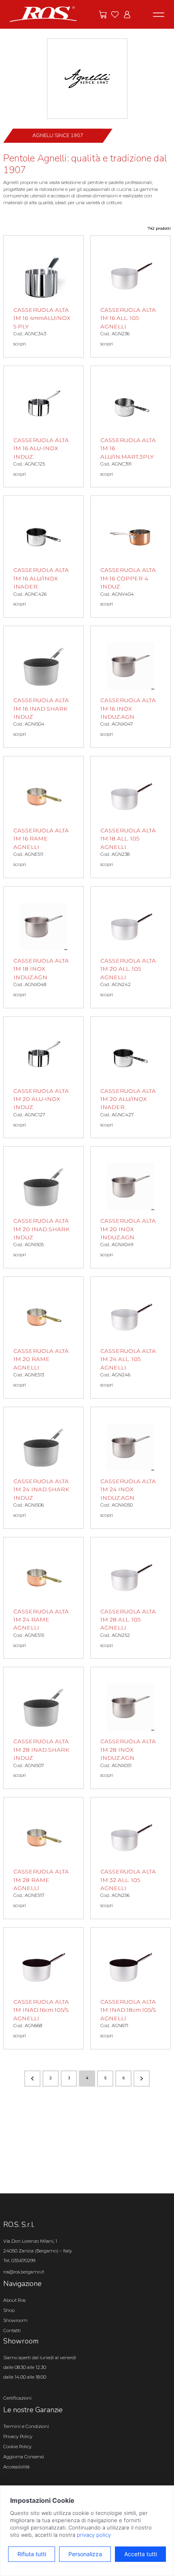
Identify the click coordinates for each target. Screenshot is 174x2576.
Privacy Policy (18, 2436)
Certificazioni (17, 2398)
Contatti (12, 2330)
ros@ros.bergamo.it (24, 2272)
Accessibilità (16, 2467)
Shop (9, 2310)
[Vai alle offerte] (103, 15)
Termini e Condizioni (26, 2426)
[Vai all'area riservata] (127, 15)
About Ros (14, 2300)
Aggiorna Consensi (24, 2457)
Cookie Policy (17, 2447)
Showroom (15, 2320)
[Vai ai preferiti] (115, 15)
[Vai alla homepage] (43, 14)
